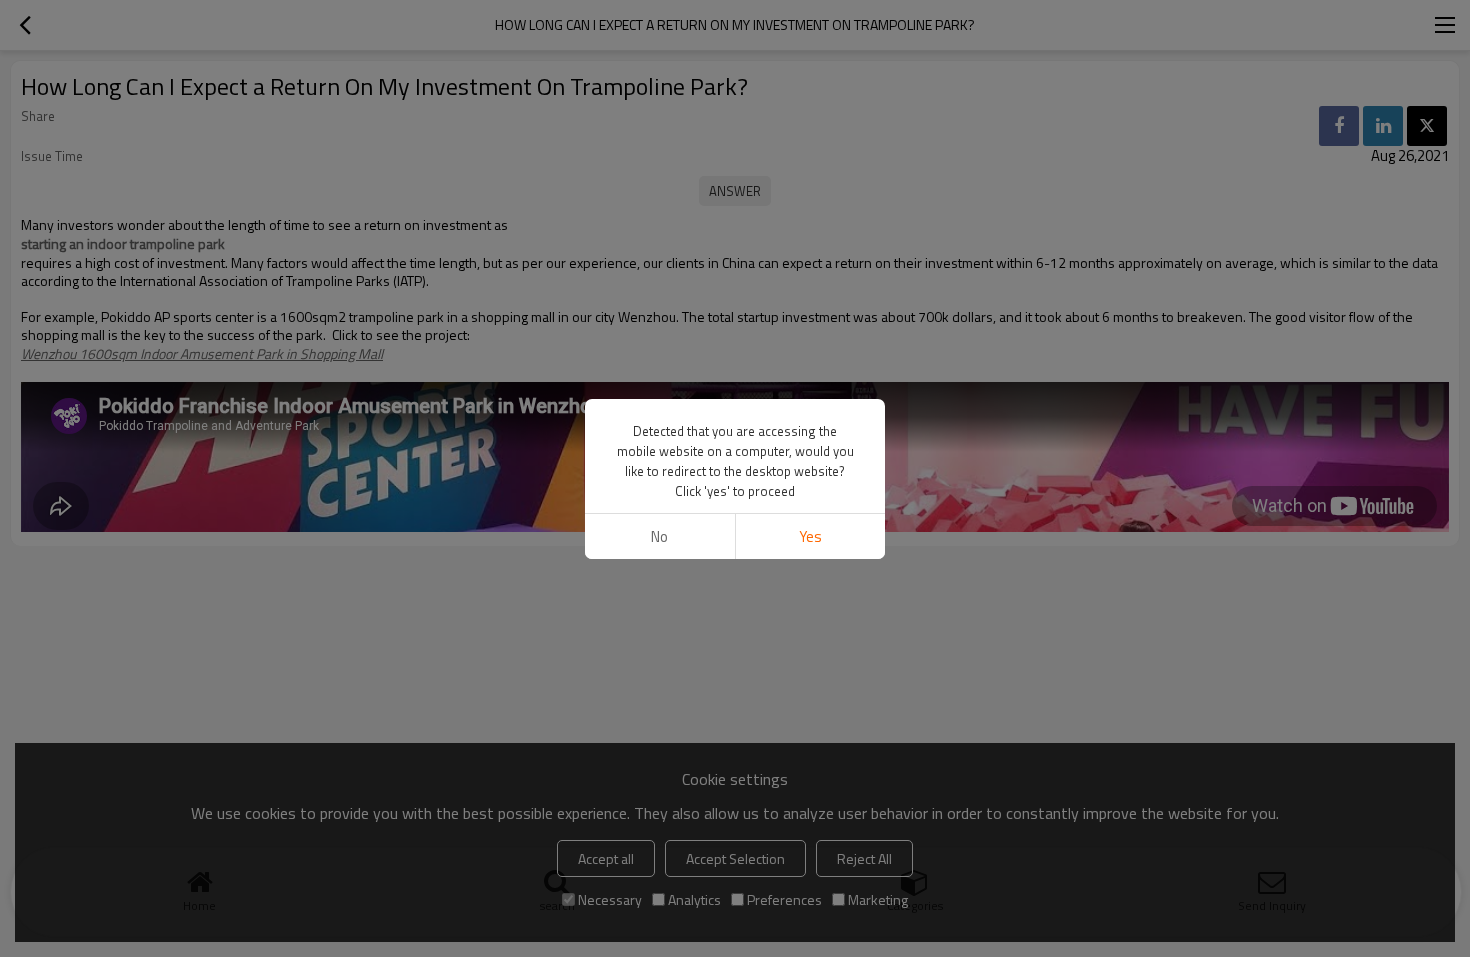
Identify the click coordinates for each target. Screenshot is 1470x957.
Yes (810, 536)
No (659, 536)
